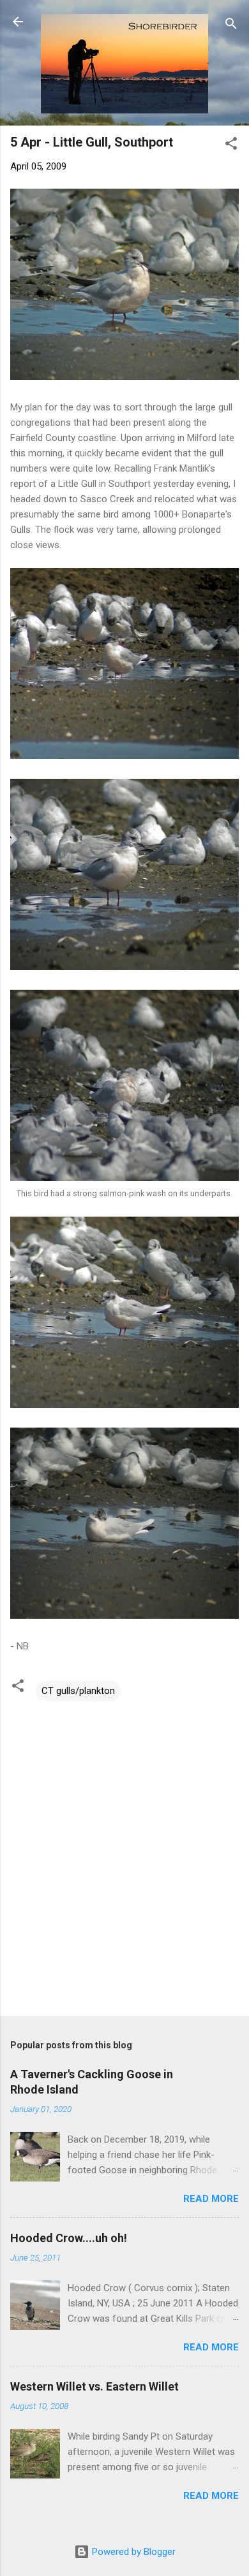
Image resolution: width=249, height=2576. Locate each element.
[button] (231, 146)
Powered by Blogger (132, 2552)
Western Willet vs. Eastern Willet (94, 2386)
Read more (211, 2199)
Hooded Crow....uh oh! (69, 2238)
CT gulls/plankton (78, 1691)
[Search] (231, 26)
